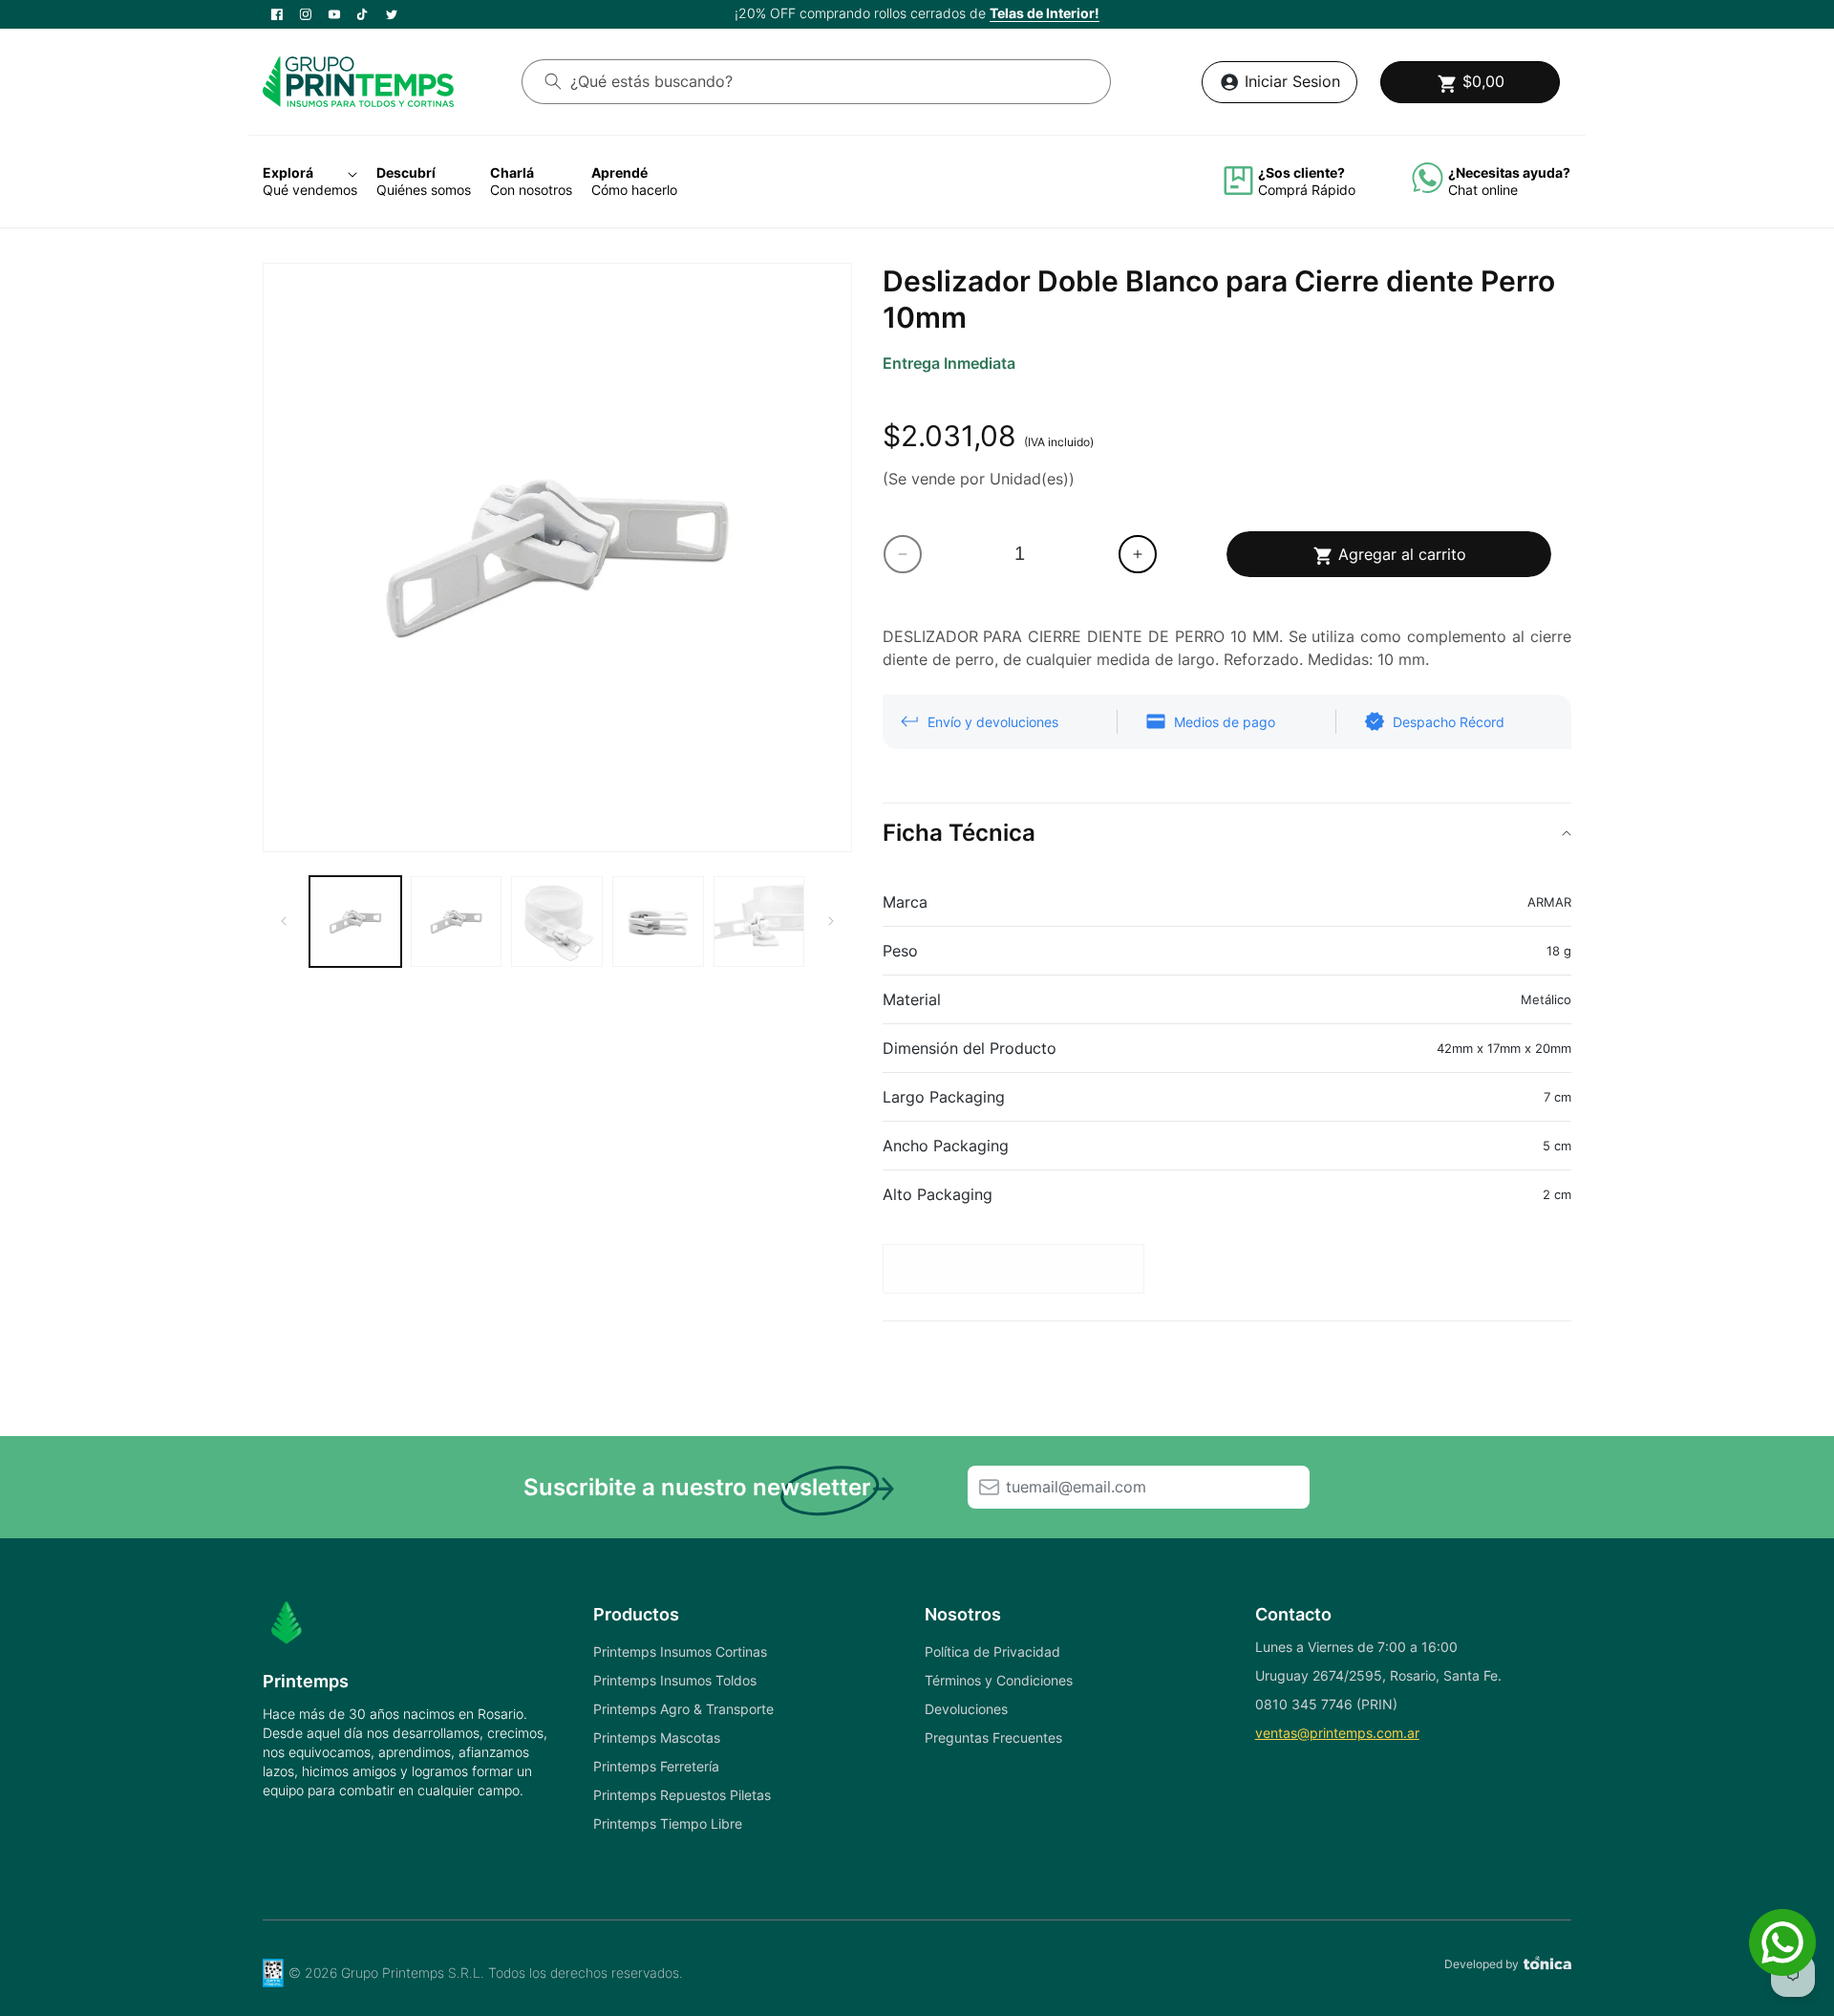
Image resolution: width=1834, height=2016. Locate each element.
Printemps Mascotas (657, 1737)
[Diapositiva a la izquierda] (284, 921)
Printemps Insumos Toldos (675, 1680)
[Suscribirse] (989, 1487)
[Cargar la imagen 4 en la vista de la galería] (658, 922)
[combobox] (816, 82)
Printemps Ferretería (656, 1766)
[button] (1470, 82)
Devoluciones (966, 1709)
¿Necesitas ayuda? (1509, 172)
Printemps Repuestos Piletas (682, 1795)
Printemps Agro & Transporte (683, 1709)
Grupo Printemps (393, 1973)
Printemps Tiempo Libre (668, 1823)
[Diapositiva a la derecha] (831, 921)
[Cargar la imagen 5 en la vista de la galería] (759, 922)
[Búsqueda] (553, 81)
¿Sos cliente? (1301, 172)
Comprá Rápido (1307, 190)
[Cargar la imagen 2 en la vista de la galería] (457, 922)
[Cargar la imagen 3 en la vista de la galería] (557, 922)
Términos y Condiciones (999, 1680)
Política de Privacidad (992, 1651)
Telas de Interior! (1045, 13)
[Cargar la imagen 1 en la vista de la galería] (355, 922)
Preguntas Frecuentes (993, 1737)
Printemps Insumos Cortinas (680, 1651)
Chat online (1483, 190)
